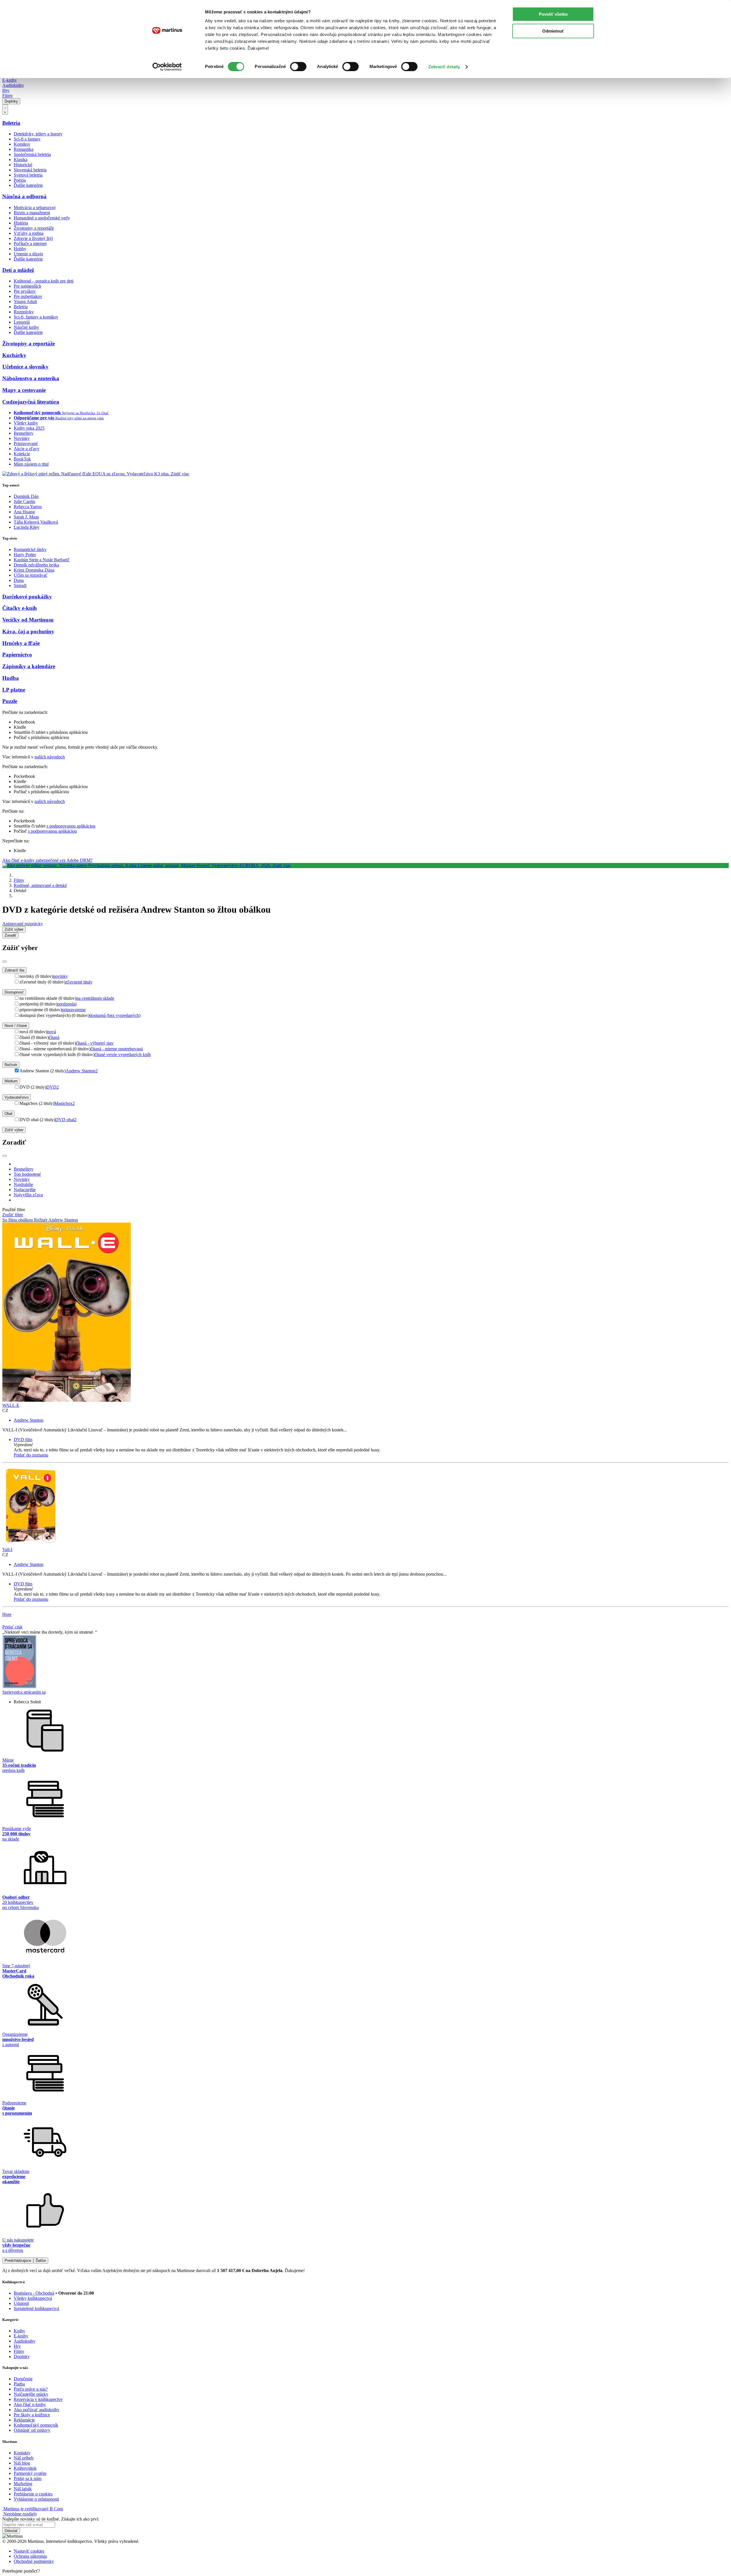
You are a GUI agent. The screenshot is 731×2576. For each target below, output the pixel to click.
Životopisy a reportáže (34, 228)
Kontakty (22, 2453)
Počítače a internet (30, 244)
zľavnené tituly (79, 982)
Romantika (24, 149)
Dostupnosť (14, 992)
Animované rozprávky (23, 924)
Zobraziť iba (14, 970)
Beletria (11, 123)
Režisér (11, 1065)
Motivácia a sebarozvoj (35, 208)
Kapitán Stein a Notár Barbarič (42, 560)
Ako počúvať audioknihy (37, 2410)
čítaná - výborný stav (95, 1043)
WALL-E (11, 1405)
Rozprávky (24, 312)
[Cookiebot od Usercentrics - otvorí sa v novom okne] (167, 67)
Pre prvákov (25, 291)
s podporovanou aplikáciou (71, 826)
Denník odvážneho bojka (36, 565)
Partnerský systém (30, 2473)
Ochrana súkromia (30, 2556)
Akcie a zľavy (27, 449)
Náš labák (23, 2489)
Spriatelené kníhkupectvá (36, 2308)
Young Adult (25, 302)
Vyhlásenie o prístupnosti (36, 2499)
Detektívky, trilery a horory (38, 134)
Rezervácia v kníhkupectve (38, 2399)
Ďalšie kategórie (28, 185)
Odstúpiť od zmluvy (32, 2430)
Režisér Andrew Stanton (56, 1220)
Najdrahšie (23, 1184)
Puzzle (10, 701)
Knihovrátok (25, 2468)
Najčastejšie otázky (31, 2394)
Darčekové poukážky (27, 597)
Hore (7, 1614)
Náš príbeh (24, 2458)
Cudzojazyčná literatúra (31, 402)
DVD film (23, 1440)
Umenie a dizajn (28, 254)
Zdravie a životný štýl (33, 238)
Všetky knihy (26, 423)
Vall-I (7, 1550)
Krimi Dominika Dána (34, 570)
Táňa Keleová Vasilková (36, 522)
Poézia (20, 180)
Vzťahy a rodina (29, 233)
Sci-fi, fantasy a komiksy (36, 317)
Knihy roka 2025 (29, 428)
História (21, 223)
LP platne (14, 690)
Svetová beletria (28, 175)
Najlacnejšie (25, 1190)
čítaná (54, 1037)
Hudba (11, 678)
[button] (371, 1445)
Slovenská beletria (30, 170)
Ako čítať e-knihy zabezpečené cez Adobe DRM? (47, 860)
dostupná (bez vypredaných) (115, 1015)
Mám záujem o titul (31, 464)
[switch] (298, 67)
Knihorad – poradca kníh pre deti (44, 281)
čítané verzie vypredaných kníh (123, 1054)
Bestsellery (24, 433)
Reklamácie (24, 2420)
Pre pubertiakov (28, 296)
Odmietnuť (553, 31)
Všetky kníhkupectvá (33, 2298)
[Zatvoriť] (5, 962)
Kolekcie (22, 454)
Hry (6, 90)
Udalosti (21, 2303)
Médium (11, 1081)
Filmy (8, 96)
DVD (53, 1087)
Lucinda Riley (27, 527)
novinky (61, 976)
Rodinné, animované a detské (40, 885)
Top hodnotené (27, 1174)
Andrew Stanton (82, 1071)
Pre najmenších (27, 286)
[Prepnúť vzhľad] (5, 109)
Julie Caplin (24, 501)
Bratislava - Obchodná (34, 2293)
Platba (19, 2384)
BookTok (22, 459)
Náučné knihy (26, 327)
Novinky (22, 438)
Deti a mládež (18, 270)
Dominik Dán (26, 496)
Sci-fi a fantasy (27, 139)
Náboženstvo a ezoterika (31, 378)
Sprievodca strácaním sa (24, 1692)
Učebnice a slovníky (25, 367)
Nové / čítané (16, 1026)
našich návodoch (50, 757)
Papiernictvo (17, 655)
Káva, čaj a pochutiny (28, 631)
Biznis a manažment (32, 213)
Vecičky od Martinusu (28, 620)
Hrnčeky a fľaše (21, 643)
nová (52, 1032)
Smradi (20, 585)
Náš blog (22, 2463)
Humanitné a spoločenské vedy (42, 218)
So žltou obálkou (18, 1220)
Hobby (20, 249)
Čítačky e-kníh (20, 608)
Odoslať (11, 2531)
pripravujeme (74, 1010)
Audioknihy (13, 85)
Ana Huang (24, 512)
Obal (8, 1114)
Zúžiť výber (14, 1130)
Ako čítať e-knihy (30, 2404)
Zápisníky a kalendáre (29, 666)
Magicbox (65, 1103)
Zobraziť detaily (444, 67)
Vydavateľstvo (17, 1097)
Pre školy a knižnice (32, 2415)
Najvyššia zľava (28, 1195)
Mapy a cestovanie (24, 390)
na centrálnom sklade (95, 998)
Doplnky (11, 101)
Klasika (21, 160)
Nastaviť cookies (29, 2551)
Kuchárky (14, 355)
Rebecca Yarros (28, 507)
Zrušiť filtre (13, 1215)
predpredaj (67, 1004)
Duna (19, 580)
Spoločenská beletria (32, 154)
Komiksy (22, 144)
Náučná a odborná (24, 196)
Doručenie (23, 2379)
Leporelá (22, 322)
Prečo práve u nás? (31, 2389)
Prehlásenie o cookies (33, 2494)
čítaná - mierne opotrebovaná (117, 1049)
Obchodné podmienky (34, 2561)
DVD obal (66, 1120)
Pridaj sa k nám (28, 2478)
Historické (23, 165)
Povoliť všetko (553, 14)
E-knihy (10, 80)
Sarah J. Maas (26, 517)
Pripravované (26, 443)
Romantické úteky (30, 549)
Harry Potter (25, 555)
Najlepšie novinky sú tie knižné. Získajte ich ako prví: (51, 2519)
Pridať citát (12, 1627)
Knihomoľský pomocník (36, 2425)
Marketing (23, 2484)
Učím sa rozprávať (31, 575)
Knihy (19, 2331)
